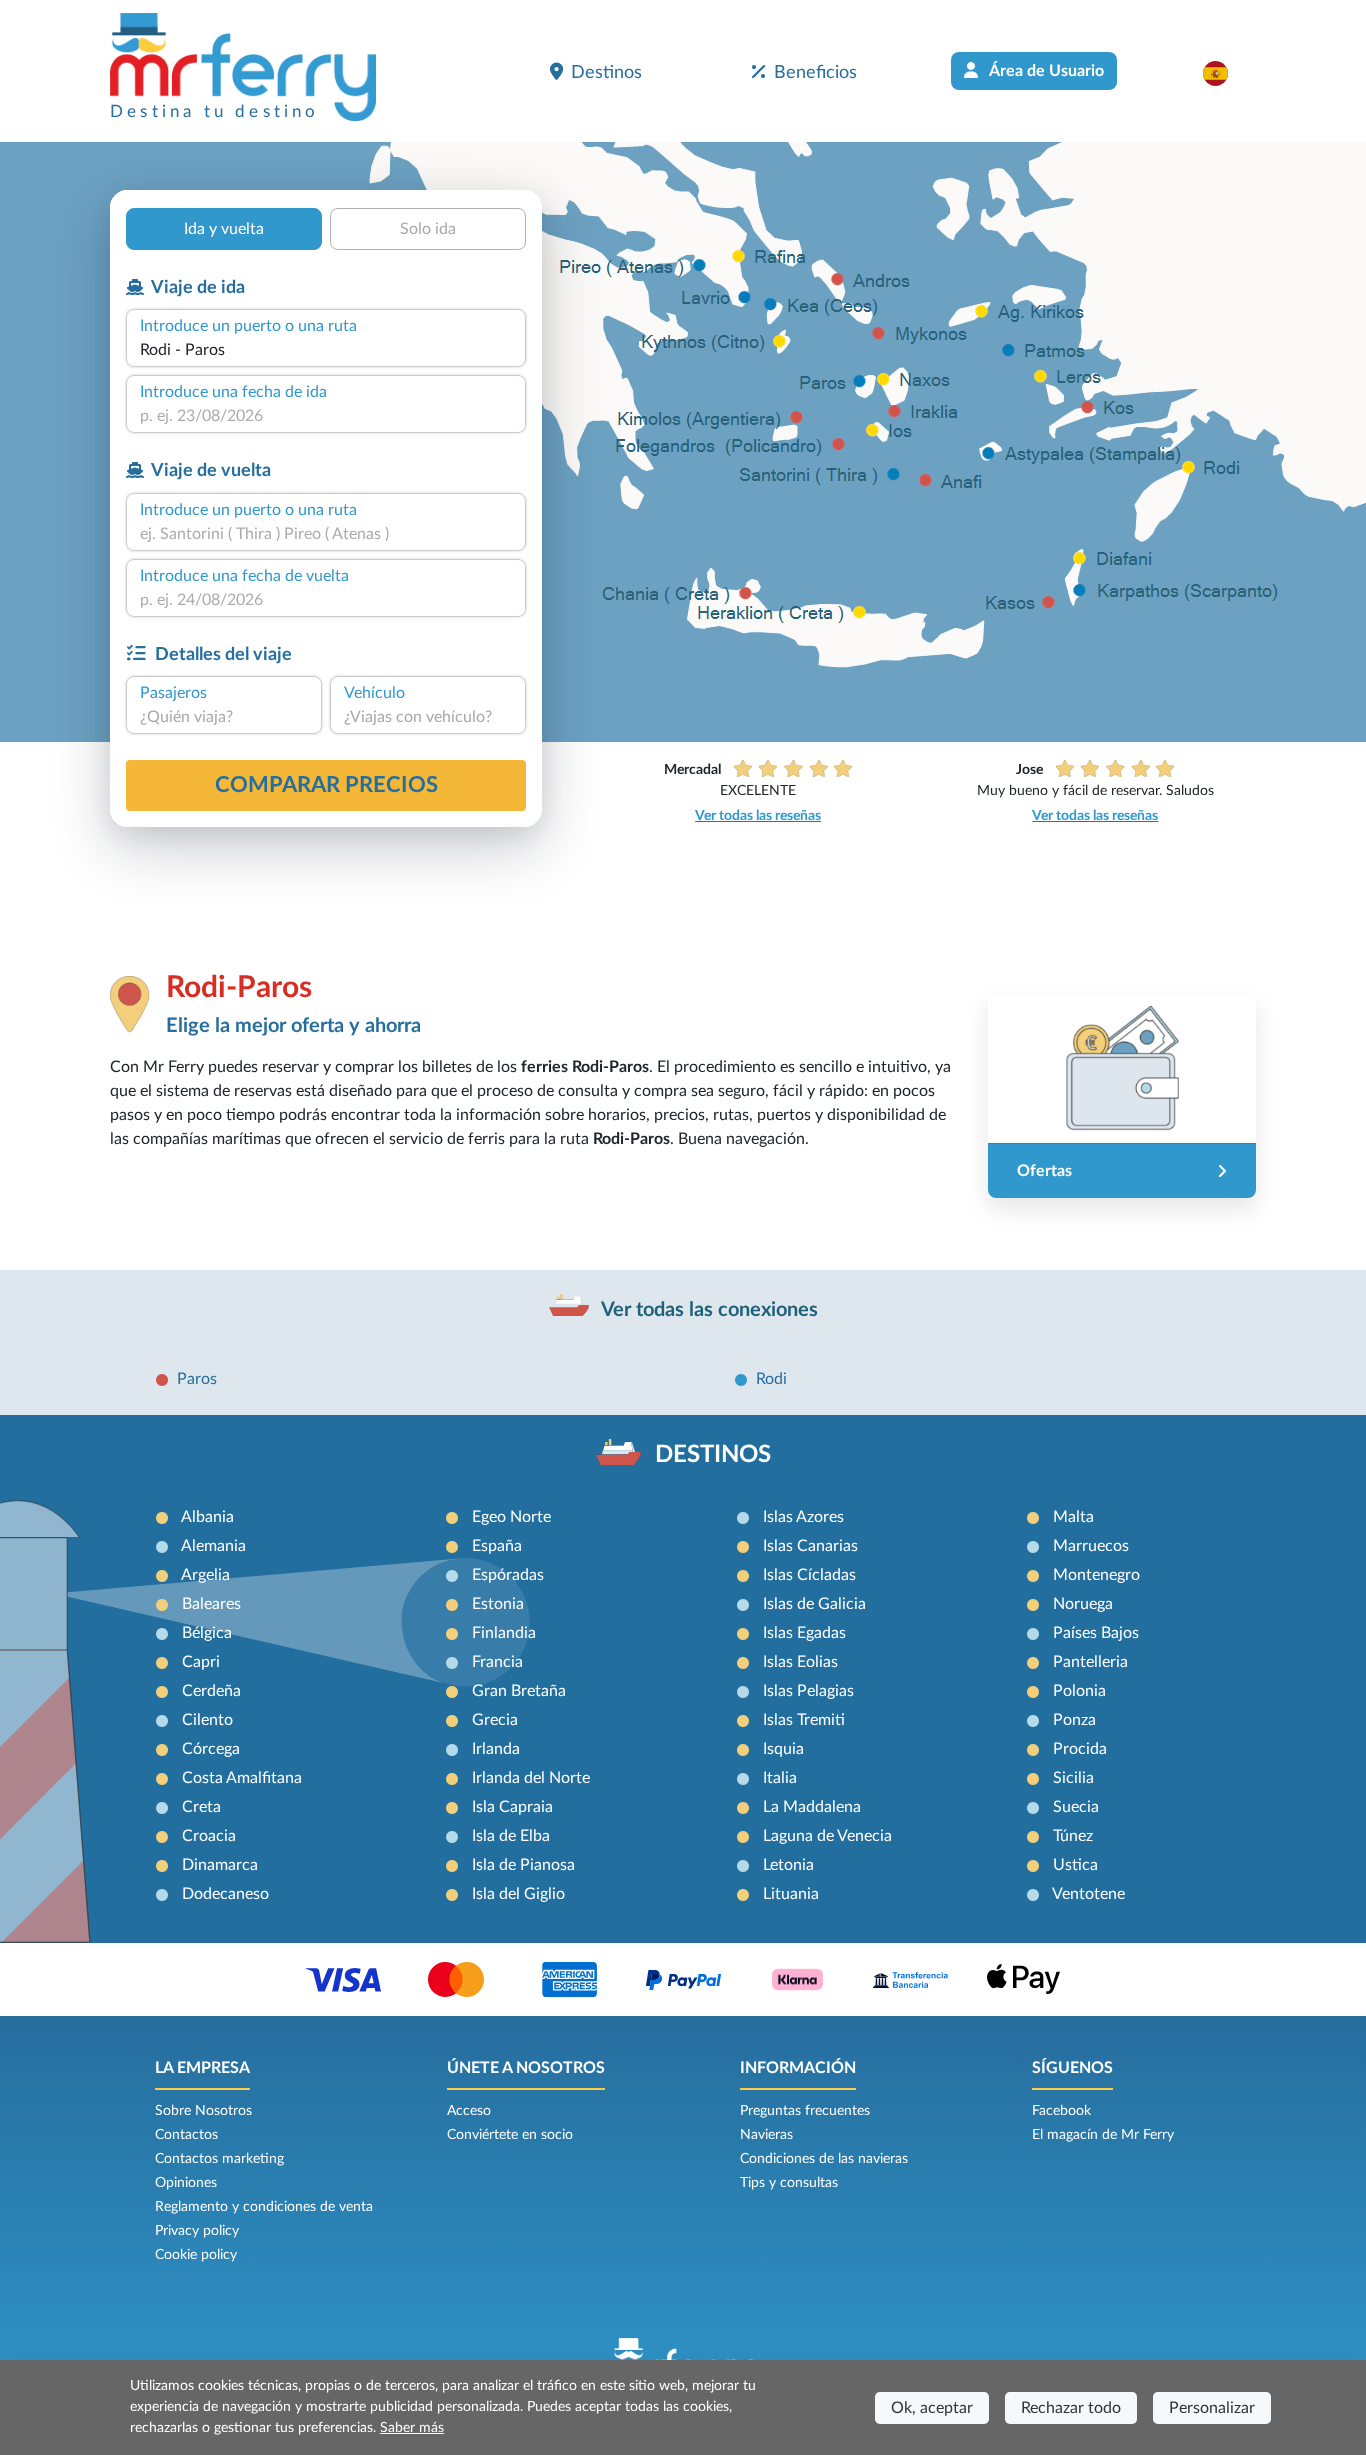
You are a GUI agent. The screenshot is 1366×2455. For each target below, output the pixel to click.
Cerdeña (211, 1691)
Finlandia (504, 1633)
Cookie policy (196, 2255)
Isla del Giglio (518, 1894)
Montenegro (1096, 1575)
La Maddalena (812, 1807)
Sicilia (1073, 1778)
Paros (197, 1379)
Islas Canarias (810, 1546)
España (497, 1546)
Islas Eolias (800, 1662)
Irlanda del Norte (531, 1778)
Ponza (1074, 1720)
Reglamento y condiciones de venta (264, 2207)
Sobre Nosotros (203, 2111)
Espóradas (508, 1575)
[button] (1225, 73)
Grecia (495, 1720)
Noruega (1083, 1604)
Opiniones (186, 2183)
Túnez (1073, 1836)
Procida (1080, 1749)
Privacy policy (197, 2231)
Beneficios (815, 72)
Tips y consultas (789, 2183)
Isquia (783, 1749)
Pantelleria (1090, 1662)
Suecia (1076, 1807)
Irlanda (496, 1749)
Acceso (469, 2111)
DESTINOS (713, 1455)
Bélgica (207, 1633)
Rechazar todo (1071, 2408)
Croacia (209, 1836)
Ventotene (1088, 1894)
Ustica (1075, 1865)
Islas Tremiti (804, 1720)
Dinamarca (220, 1865)
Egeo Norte (511, 1517)
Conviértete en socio (510, 2135)
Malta (1073, 1517)
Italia (780, 1778)
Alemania (213, 1546)
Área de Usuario (1045, 71)
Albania (207, 1517)
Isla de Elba (511, 1836)
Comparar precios (326, 785)
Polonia (1079, 1691)
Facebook (1061, 2111)
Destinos (606, 72)
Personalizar (1212, 2408)
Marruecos (1091, 1546)
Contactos (186, 2135)
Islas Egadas (804, 1633)
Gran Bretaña (519, 1691)
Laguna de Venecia (827, 1836)
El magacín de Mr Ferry (1103, 2135)
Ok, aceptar (932, 2408)
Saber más (412, 2428)
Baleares (211, 1604)
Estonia (498, 1604)
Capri (201, 1662)
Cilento (207, 1720)
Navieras (766, 2135)
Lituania (791, 1894)
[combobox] (326, 350)
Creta (201, 1807)
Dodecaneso (225, 1894)
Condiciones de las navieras (824, 2159)
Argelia (205, 1575)
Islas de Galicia (814, 1604)
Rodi (771, 1379)
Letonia (788, 1865)
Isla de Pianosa (523, 1865)
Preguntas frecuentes (805, 2111)
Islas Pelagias (808, 1691)
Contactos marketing (219, 2159)
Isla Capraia (512, 1807)
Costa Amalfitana (242, 1778)
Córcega (211, 1749)
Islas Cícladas (809, 1575)
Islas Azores (803, 1517)
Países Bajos (1096, 1633)
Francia (497, 1662)
